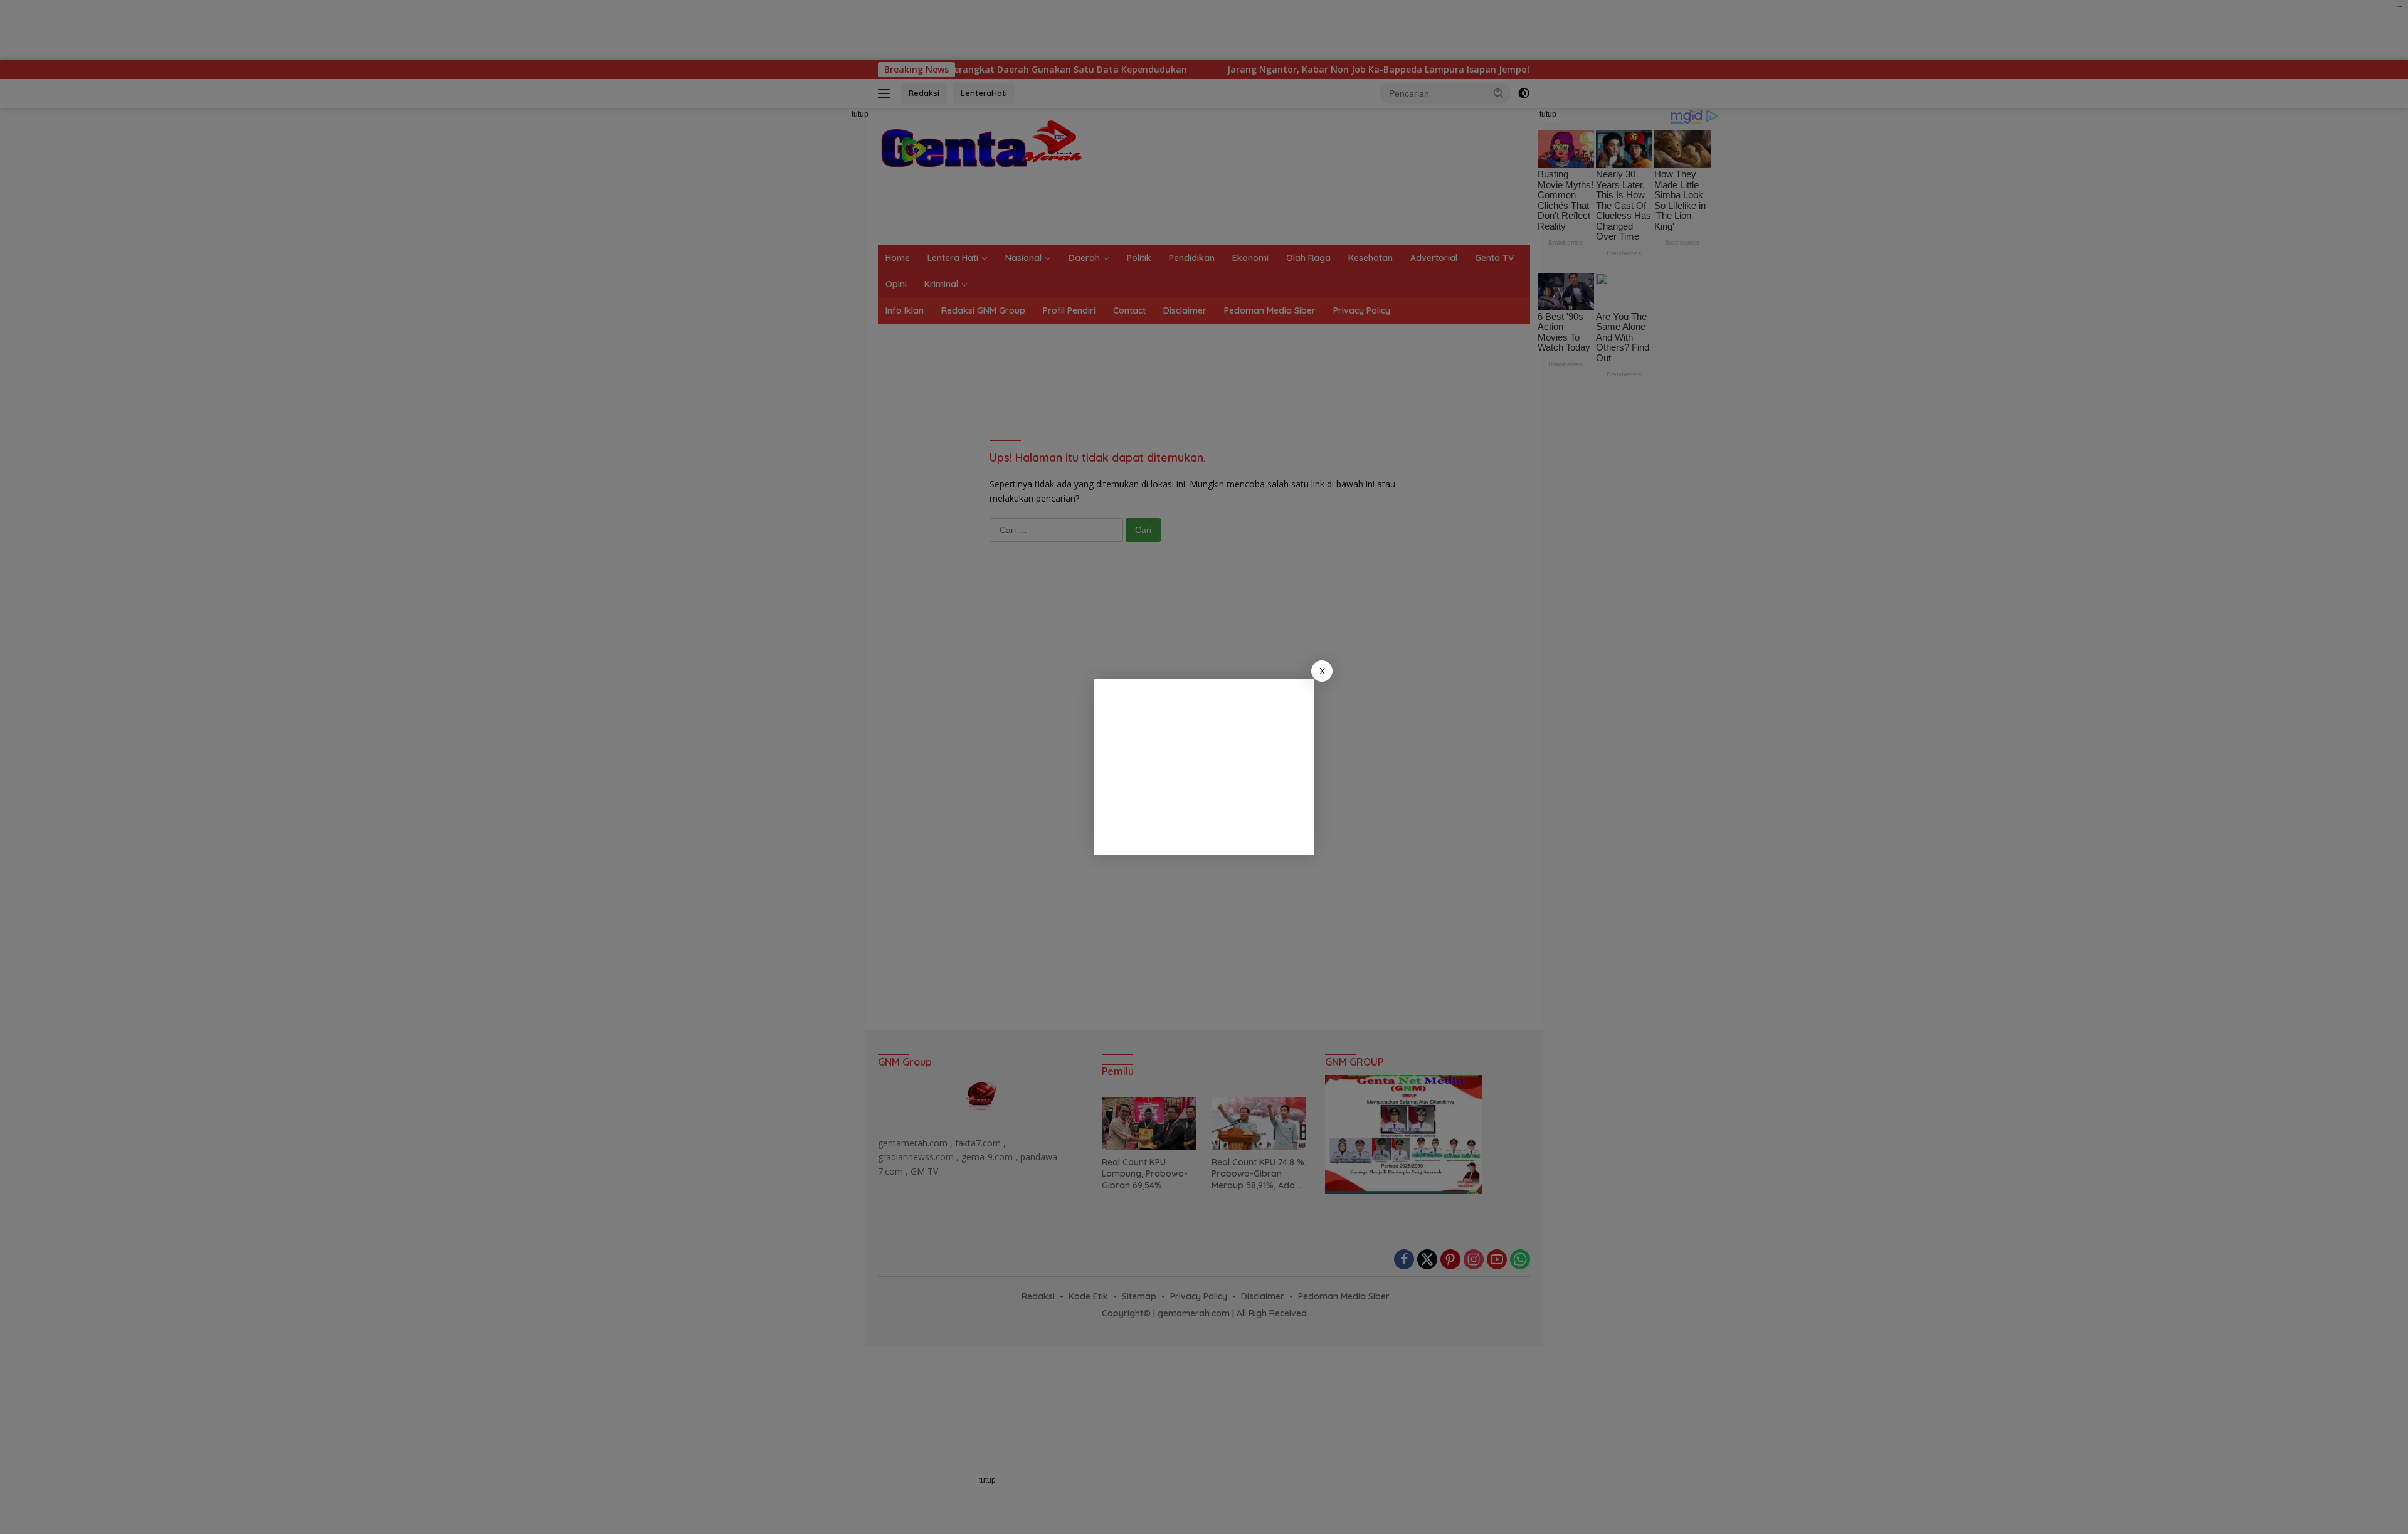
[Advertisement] (1204, 767)
